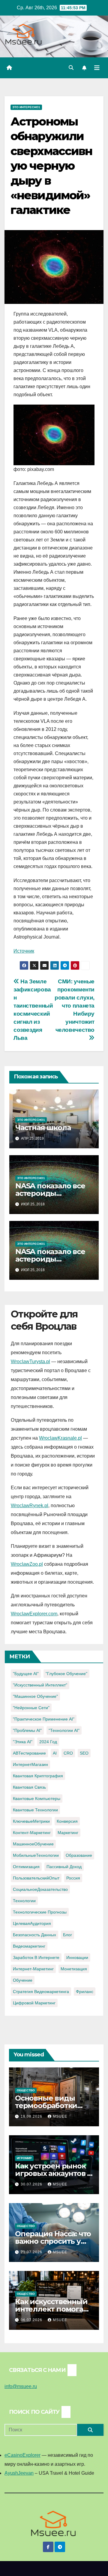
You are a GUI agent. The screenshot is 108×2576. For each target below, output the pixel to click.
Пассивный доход (64, 1867)
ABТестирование (29, 1753)
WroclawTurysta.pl (30, 1362)
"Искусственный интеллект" (40, 1685)
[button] (71, 68)
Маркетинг (68, 1833)
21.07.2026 (32, 2252)
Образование (79, 1855)
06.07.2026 (32, 2320)
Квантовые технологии (35, 1810)
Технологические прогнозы (40, 1912)
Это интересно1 (26, 107)
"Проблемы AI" (27, 1730)
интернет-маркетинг (33, 1969)
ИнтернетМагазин (30, 1764)
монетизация (74, 1969)
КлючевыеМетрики (31, 1821)
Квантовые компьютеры (37, 1799)
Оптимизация (26, 1867)
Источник (24, 951)
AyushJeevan (19, 2473)
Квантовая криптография (38, 1776)
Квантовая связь (29, 1787)
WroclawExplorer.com (34, 1614)
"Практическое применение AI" (44, 1719)
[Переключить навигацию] (97, 68)
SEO (84, 1753)
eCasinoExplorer (22, 2455)
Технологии (24, 1901)
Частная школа (43, 1128)
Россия (73, 1878)
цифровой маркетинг (34, 2003)
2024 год (48, 1742)
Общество (26, 2090)
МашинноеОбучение (33, 1844)
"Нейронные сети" (31, 1708)
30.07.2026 (32, 2184)
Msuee (60, 2116)
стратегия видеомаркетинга (41, 1992)
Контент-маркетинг (32, 1833)
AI (55, 1753)
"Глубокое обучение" (66, 1674)
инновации (77, 1957)
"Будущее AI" (26, 1674)
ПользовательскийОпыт (36, 1878)
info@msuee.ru (21, 2386)
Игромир (24, 2158)
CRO (68, 1753)
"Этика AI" (23, 1742)
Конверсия (67, 1821)
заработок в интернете (36, 1957)
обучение (23, 1980)
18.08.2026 (32, 2116)
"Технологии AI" (64, 1730)
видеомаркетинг (29, 1946)
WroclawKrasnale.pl (60, 1438)
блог (67, 1935)
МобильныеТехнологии (36, 1855)
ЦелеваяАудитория (32, 1923)
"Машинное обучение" (35, 1696)
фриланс (85, 1992)
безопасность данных (34, 1935)
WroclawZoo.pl (27, 1564)
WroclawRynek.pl (30, 1506)
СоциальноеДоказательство (40, 1889)
